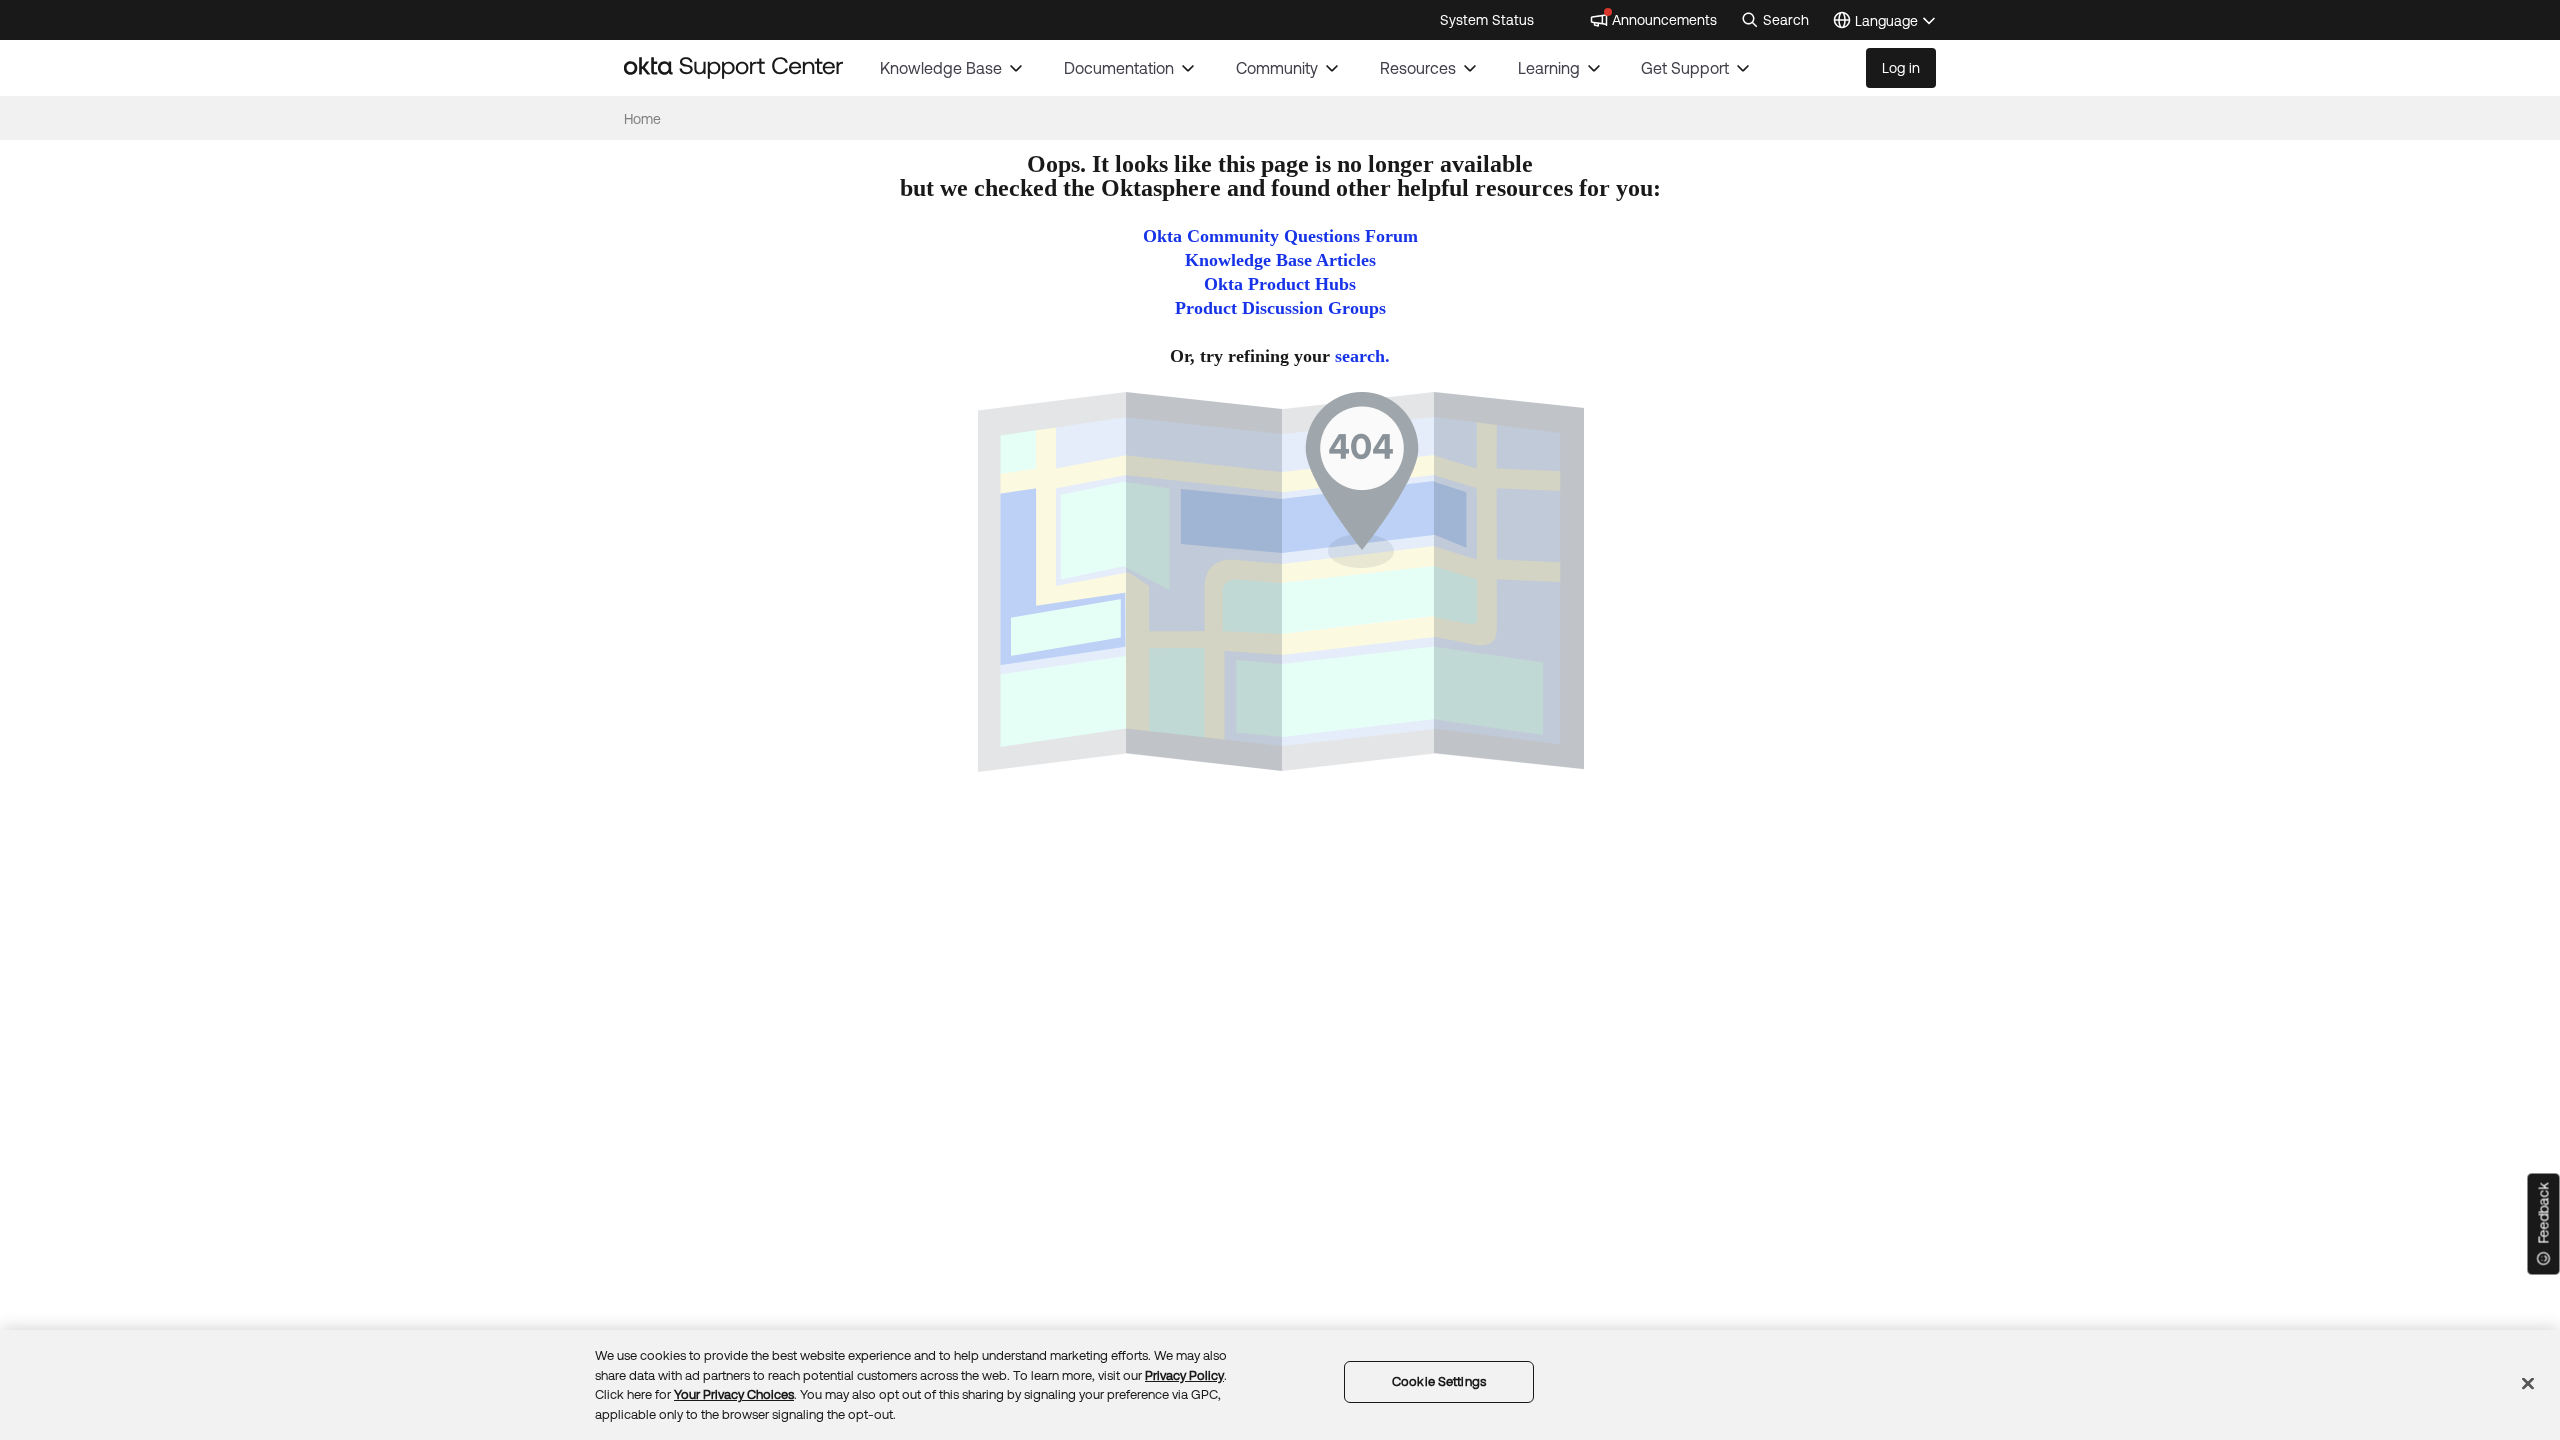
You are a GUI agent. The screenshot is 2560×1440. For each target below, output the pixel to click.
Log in (1901, 68)
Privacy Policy (1184, 1374)
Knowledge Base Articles (1280, 260)
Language (1895, 22)
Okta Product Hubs (1280, 284)
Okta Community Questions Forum (1280, 236)
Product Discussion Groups (1280, 308)
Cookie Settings (1439, 1381)
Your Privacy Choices (734, 1394)
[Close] (2528, 1383)
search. (1362, 356)
